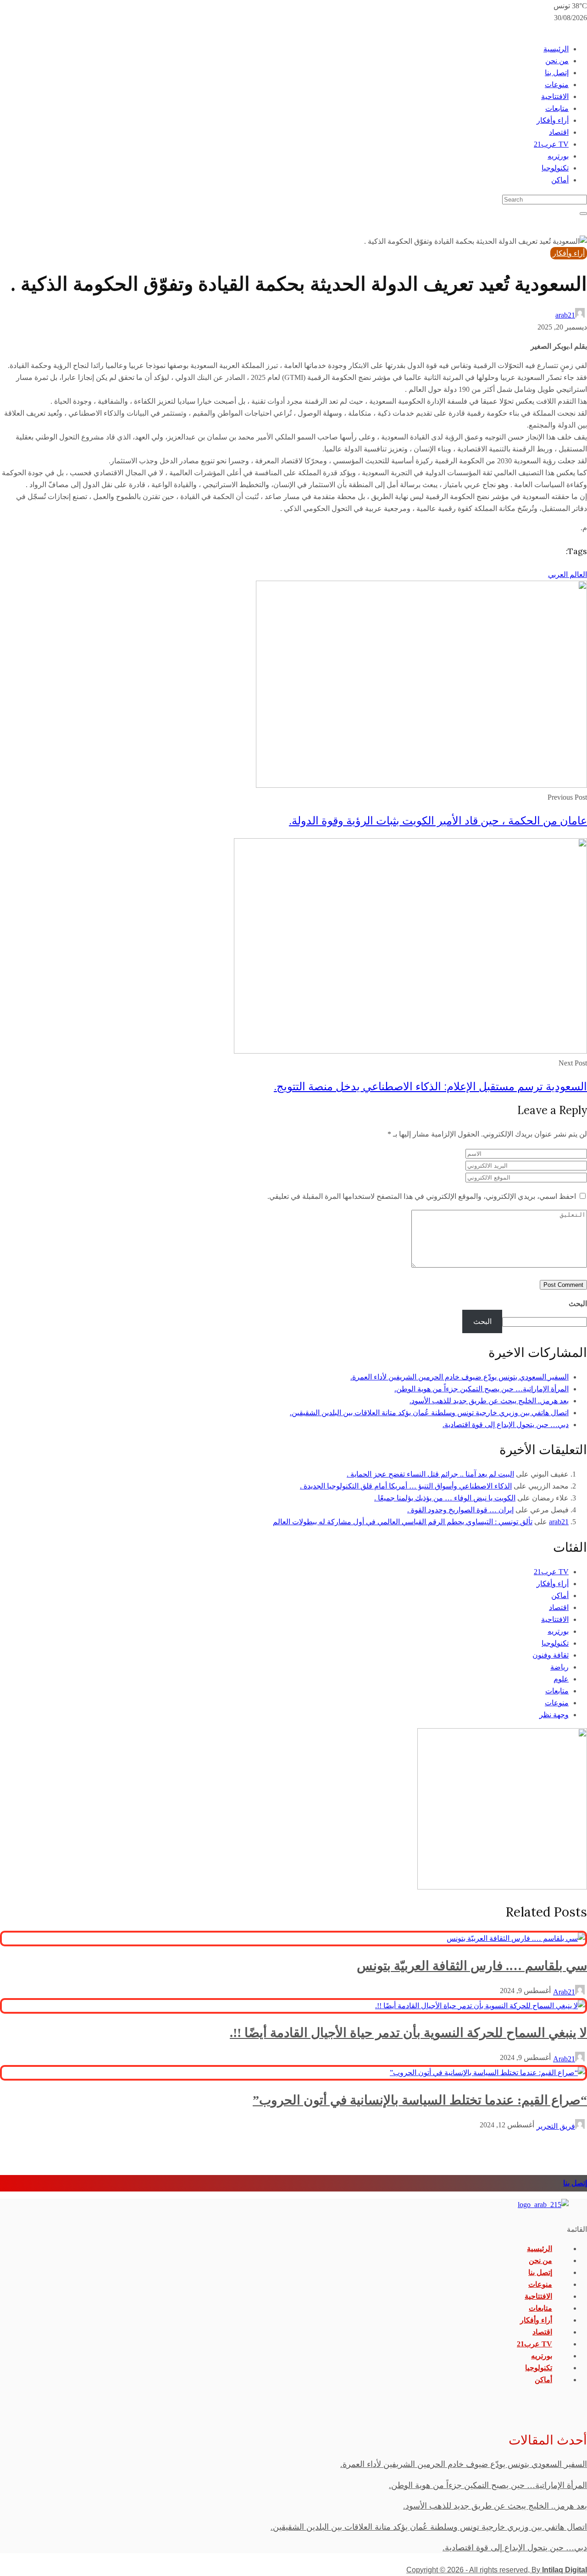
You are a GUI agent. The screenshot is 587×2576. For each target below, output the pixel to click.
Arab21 (564, 1992)
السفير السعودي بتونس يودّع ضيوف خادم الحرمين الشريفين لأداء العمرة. (460, 1377)
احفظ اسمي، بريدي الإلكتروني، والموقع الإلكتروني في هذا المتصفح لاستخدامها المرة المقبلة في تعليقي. (422, 1196)
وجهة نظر (554, 1715)
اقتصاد (559, 132)
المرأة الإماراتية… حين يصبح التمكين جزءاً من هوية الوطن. (482, 1389)
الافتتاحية (555, 96)
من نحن (557, 61)
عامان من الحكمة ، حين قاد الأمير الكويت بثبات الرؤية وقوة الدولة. (438, 821)
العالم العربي (568, 574)
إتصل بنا (557, 73)
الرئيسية (556, 49)
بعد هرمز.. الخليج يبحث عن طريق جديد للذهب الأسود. (489, 1401)
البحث (578, 1304)
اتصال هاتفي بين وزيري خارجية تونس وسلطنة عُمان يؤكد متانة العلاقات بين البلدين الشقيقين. (429, 1413)
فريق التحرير (556, 2126)
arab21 (565, 315)
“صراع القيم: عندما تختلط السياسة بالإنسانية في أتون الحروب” (420, 2100)
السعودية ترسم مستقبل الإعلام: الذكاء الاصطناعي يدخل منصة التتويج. (430, 1086)
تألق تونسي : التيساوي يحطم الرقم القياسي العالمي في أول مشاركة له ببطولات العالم (403, 1522)
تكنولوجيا (555, 168)
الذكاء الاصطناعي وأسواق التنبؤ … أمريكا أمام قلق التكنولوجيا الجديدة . (406, 1486)
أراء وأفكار (553, 120)
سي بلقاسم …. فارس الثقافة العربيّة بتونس (472, 1966)
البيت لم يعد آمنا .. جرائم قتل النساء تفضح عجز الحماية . (430, 1474)
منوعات (557, 85)
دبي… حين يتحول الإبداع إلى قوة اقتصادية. (506, 1425)
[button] (293, 2230)
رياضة (559, 1667)
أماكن (560, 180)
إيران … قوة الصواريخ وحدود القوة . (460, 1510)
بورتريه (558, 156)
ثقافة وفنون (551, 1655)
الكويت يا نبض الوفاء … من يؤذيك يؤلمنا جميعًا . (445, 1498)
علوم (561, 1679)
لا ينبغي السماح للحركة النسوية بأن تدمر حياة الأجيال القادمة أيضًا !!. (408, 2033)
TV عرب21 (551, 144)
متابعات (557, 108)
